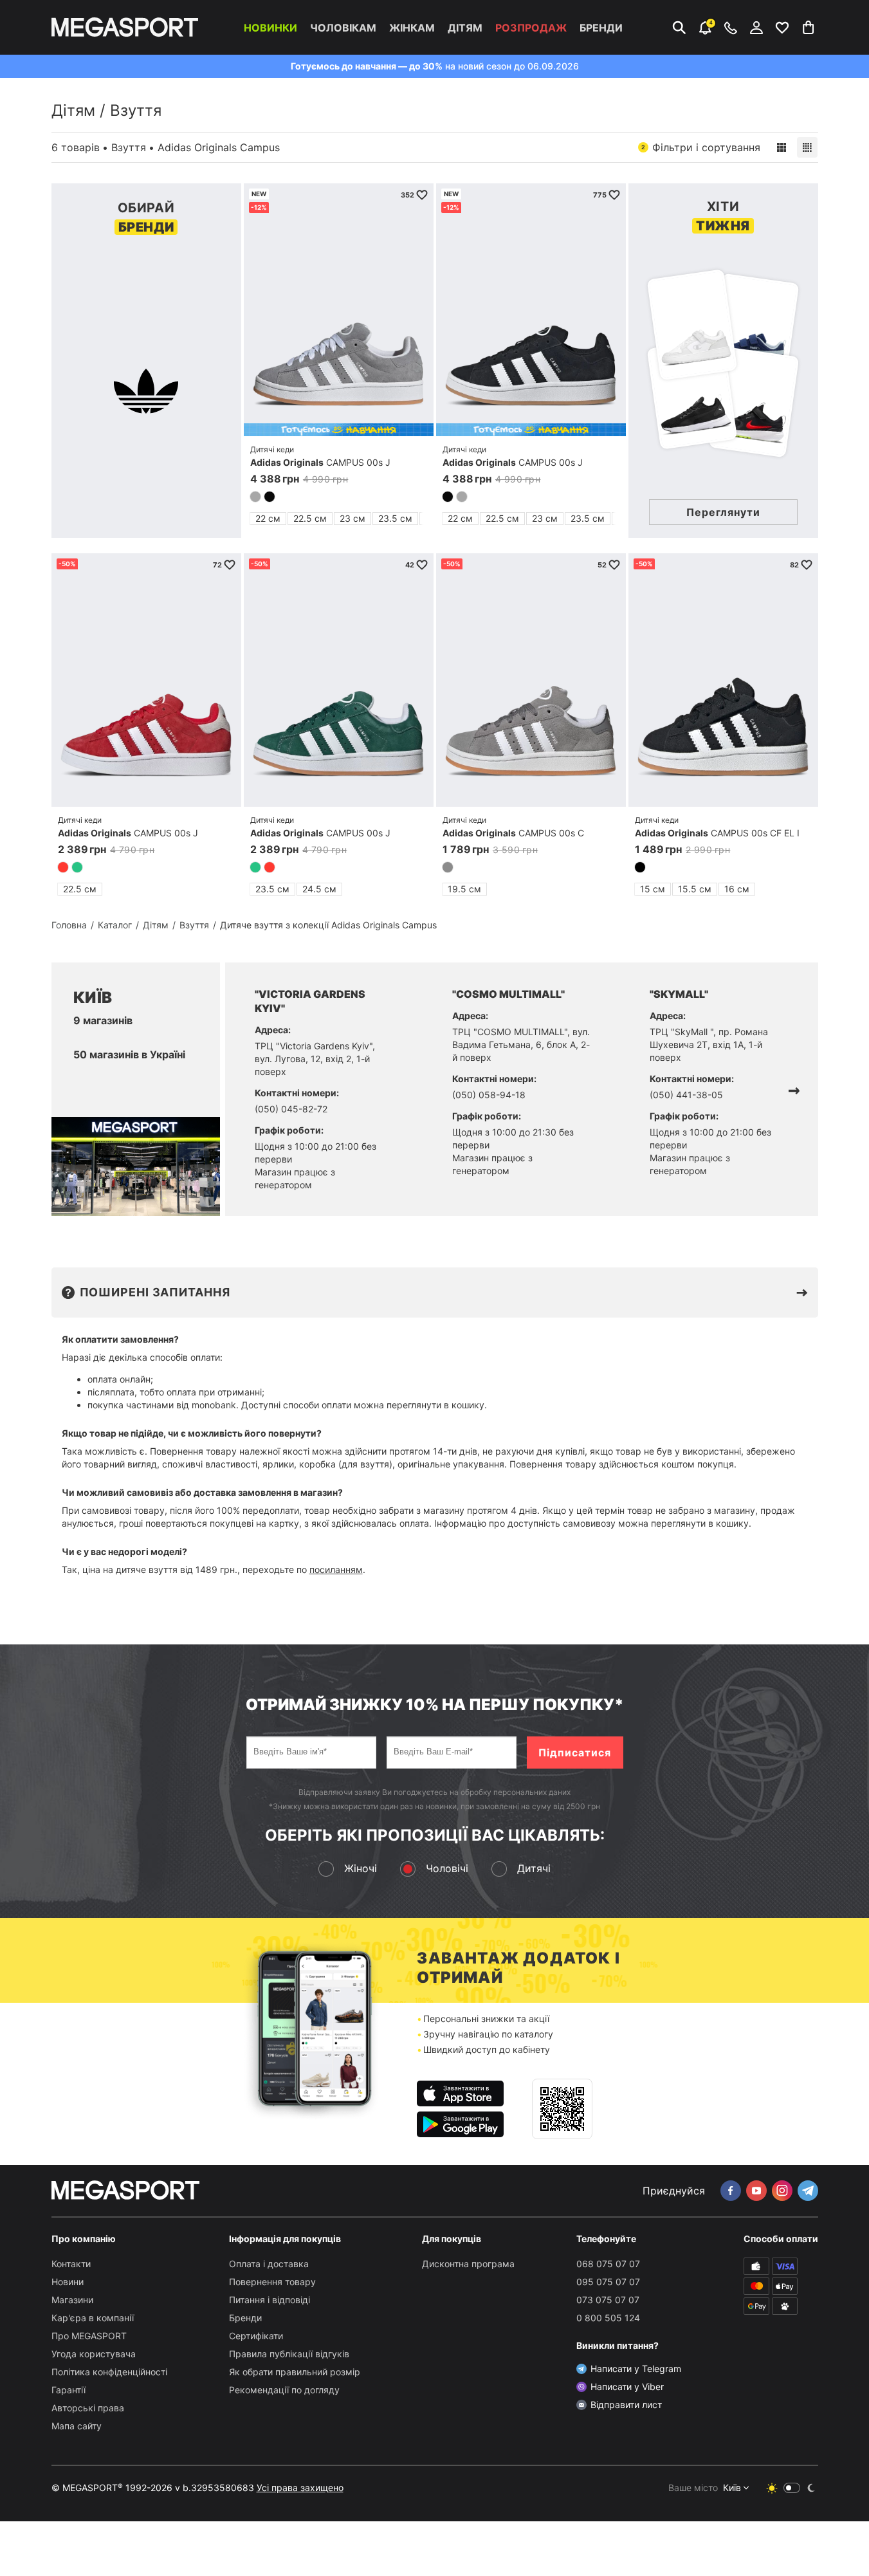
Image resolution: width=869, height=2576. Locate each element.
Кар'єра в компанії (93, 2318)
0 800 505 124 (608, 2318)
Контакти (71, 2264)
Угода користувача (94, 2354)
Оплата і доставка (269, 2264)
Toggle (792, 2488)
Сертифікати (256, 2336)
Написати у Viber (627, 2387)
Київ (732, 2488)
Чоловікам (343, 28)
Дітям (465, 28)
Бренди (601, 28)
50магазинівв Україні (129, 1054)
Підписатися (575, 1753)
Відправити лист (626, 2405)
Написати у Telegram (636, 2369)
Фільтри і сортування (701, 147)
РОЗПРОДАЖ (531, 28)
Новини (68, 2282)
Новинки (270, 28)
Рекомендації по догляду (284, 2390)
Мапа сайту (77, 2426)
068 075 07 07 (608, 2264)
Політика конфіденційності (109, 2372)
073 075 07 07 (608, 2300)
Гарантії (69, 2390)
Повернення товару (272, 2282)
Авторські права (88, 2408)
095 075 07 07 (608, 2282)
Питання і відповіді (270, 2300)
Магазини (72, 2300)
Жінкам (412, 28)
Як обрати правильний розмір (295, 2372)
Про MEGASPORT (89, 2336)
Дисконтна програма (468, 2264)
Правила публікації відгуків (289, 2354)
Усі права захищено (300, 2488)
